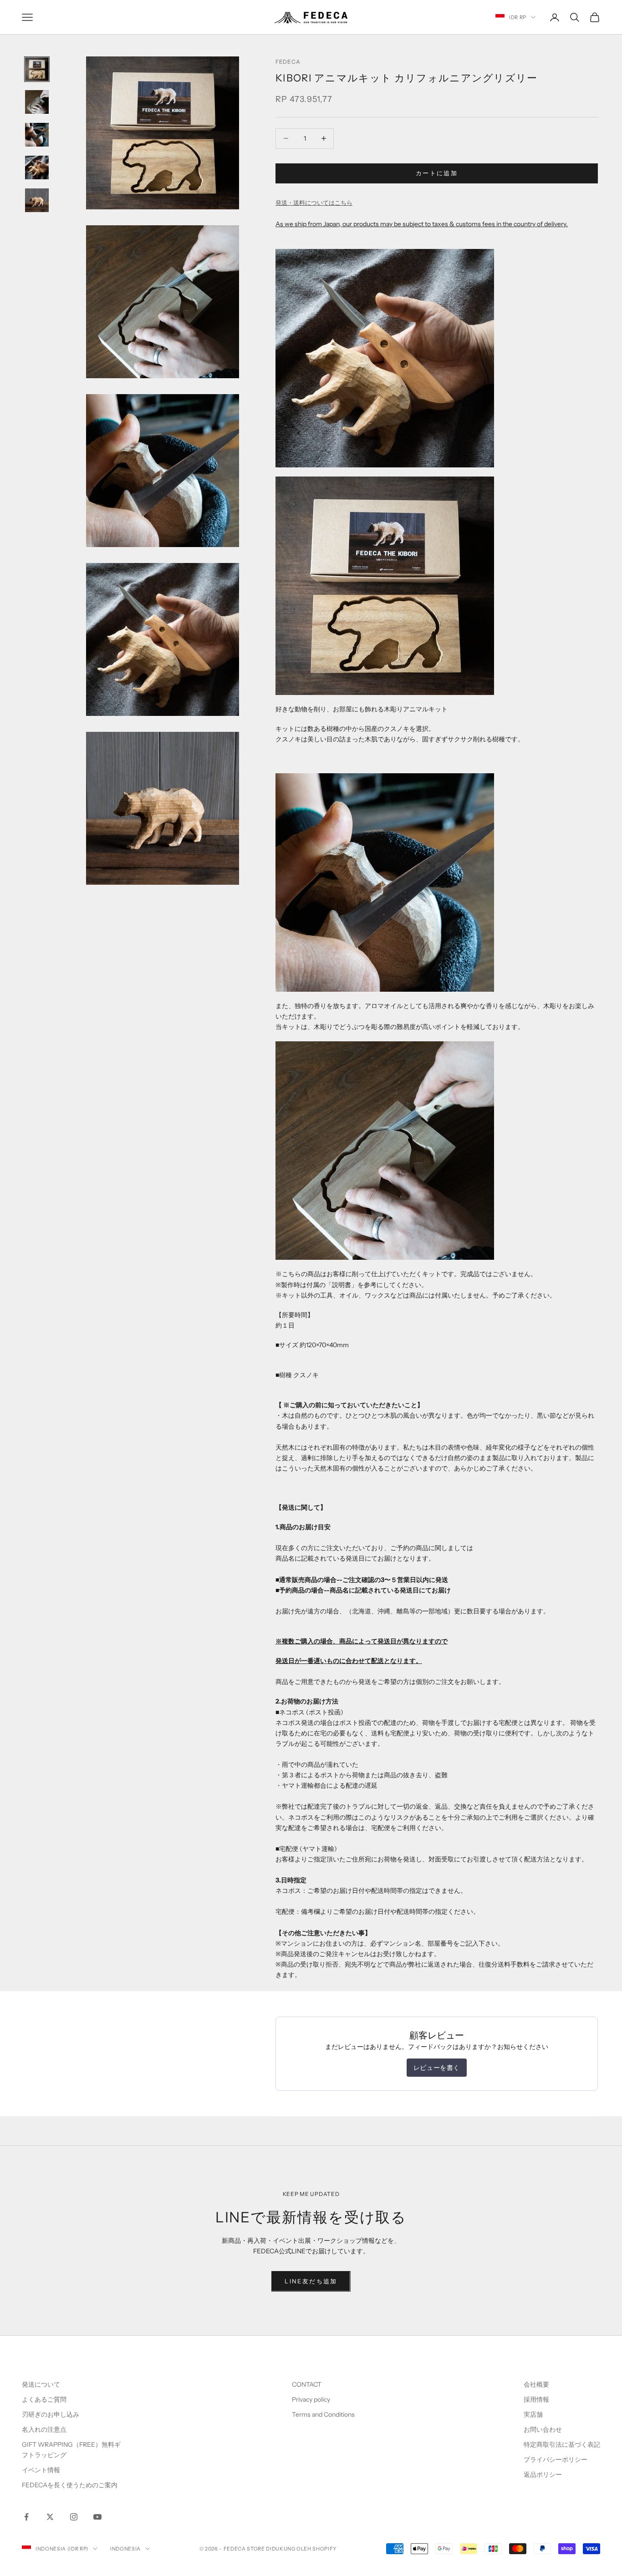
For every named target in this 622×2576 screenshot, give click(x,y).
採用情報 (536, 2399)
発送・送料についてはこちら (314, 203)
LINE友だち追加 (311, 2281)
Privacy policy (311, 2399)
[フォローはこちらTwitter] (50, 2517)
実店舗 (533, 2414)
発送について (41, 2384)
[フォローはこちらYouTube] (97, 2517)
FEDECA (288, 62)
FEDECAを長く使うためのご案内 (70, 2485)
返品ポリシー (543, 2475)
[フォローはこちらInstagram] (74, 2517)
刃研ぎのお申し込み (51, 2414)
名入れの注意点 (44, 2429)
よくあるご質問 (44, 2399)
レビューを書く (437, 2068)
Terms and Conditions (324, 2414)
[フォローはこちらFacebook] (26, 2517)
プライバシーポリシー (556, 2459)
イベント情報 (41, 2470)
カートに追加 (437, 173)
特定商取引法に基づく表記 (562, 2444)
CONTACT (307, 2384)
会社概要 (536, 2384)
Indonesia (125, 2549)
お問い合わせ (543, 2429)
